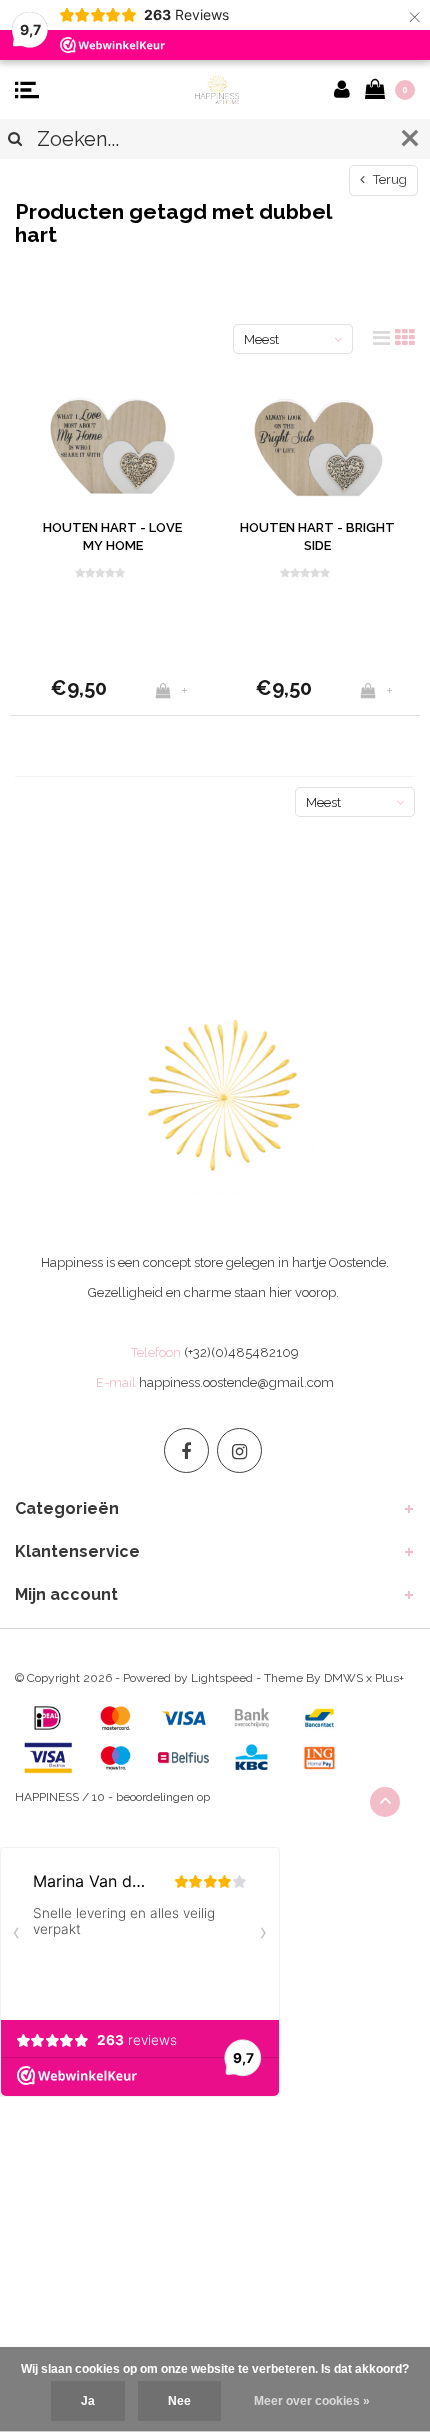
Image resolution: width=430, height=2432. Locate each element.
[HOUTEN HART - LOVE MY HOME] (112, 442)
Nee (179, 2401)
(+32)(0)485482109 (241, 1352)
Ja (88, 2401)
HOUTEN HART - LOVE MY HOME (112, 537)
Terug (388, 179)
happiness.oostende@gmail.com (236, 1382)
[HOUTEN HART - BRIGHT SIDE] (317, 442)
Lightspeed (222, 1678)
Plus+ (389, 1678)
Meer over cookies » (312, 2401)
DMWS (343, 1678)
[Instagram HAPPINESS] (239, 1450)
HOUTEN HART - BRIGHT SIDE (317, 537)
